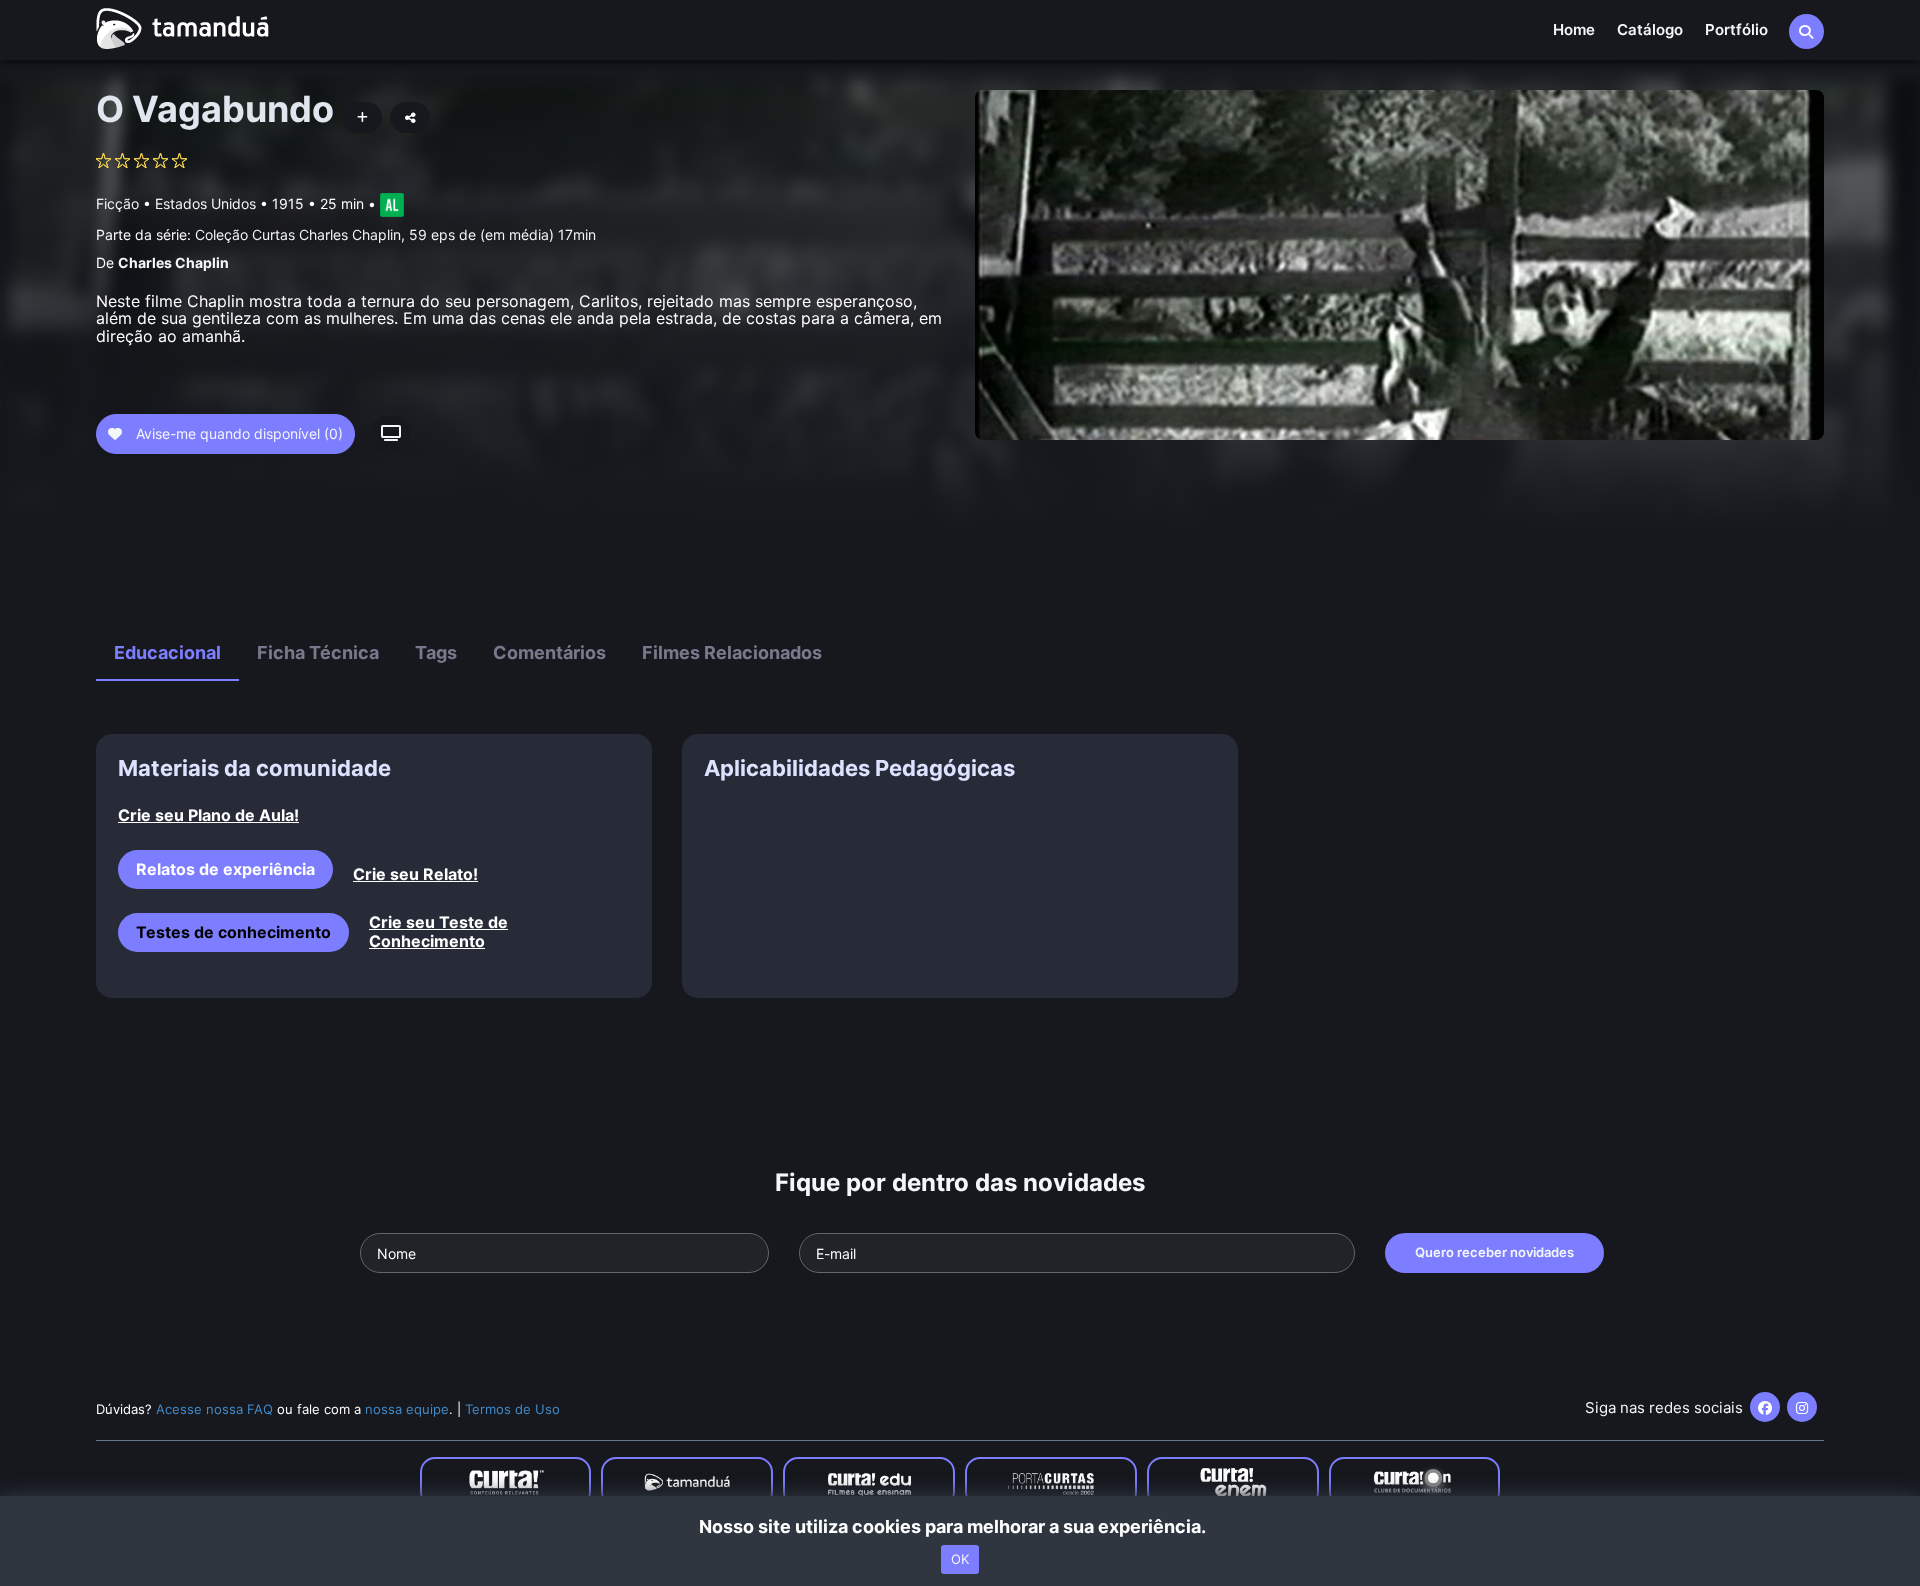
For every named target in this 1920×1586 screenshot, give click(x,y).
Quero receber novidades (1494, 1252)
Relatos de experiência (225, 869)
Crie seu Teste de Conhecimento (438, 932)
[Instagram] (1802, 1407)
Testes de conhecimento (233, 932)
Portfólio (1736, 29)
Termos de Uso (512, 1409)
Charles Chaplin (173, 262)
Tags (436, 652)
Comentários (549, 652)
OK (960, 1559)
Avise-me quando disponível (237, 433)
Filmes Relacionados (732, 652)
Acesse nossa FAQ (214, 1409)
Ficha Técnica (318, 652)
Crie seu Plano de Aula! (208, 815)
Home (1574, 29)
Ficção (117, 203)
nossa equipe (407, 1409)
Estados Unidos (205, 203)
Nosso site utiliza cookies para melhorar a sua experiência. (960, 1526)
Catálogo (1650, 29)
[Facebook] (1765, 1407)
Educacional (167, 652)
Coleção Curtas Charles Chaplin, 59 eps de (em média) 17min (395, 234)
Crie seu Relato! (415, 874)
